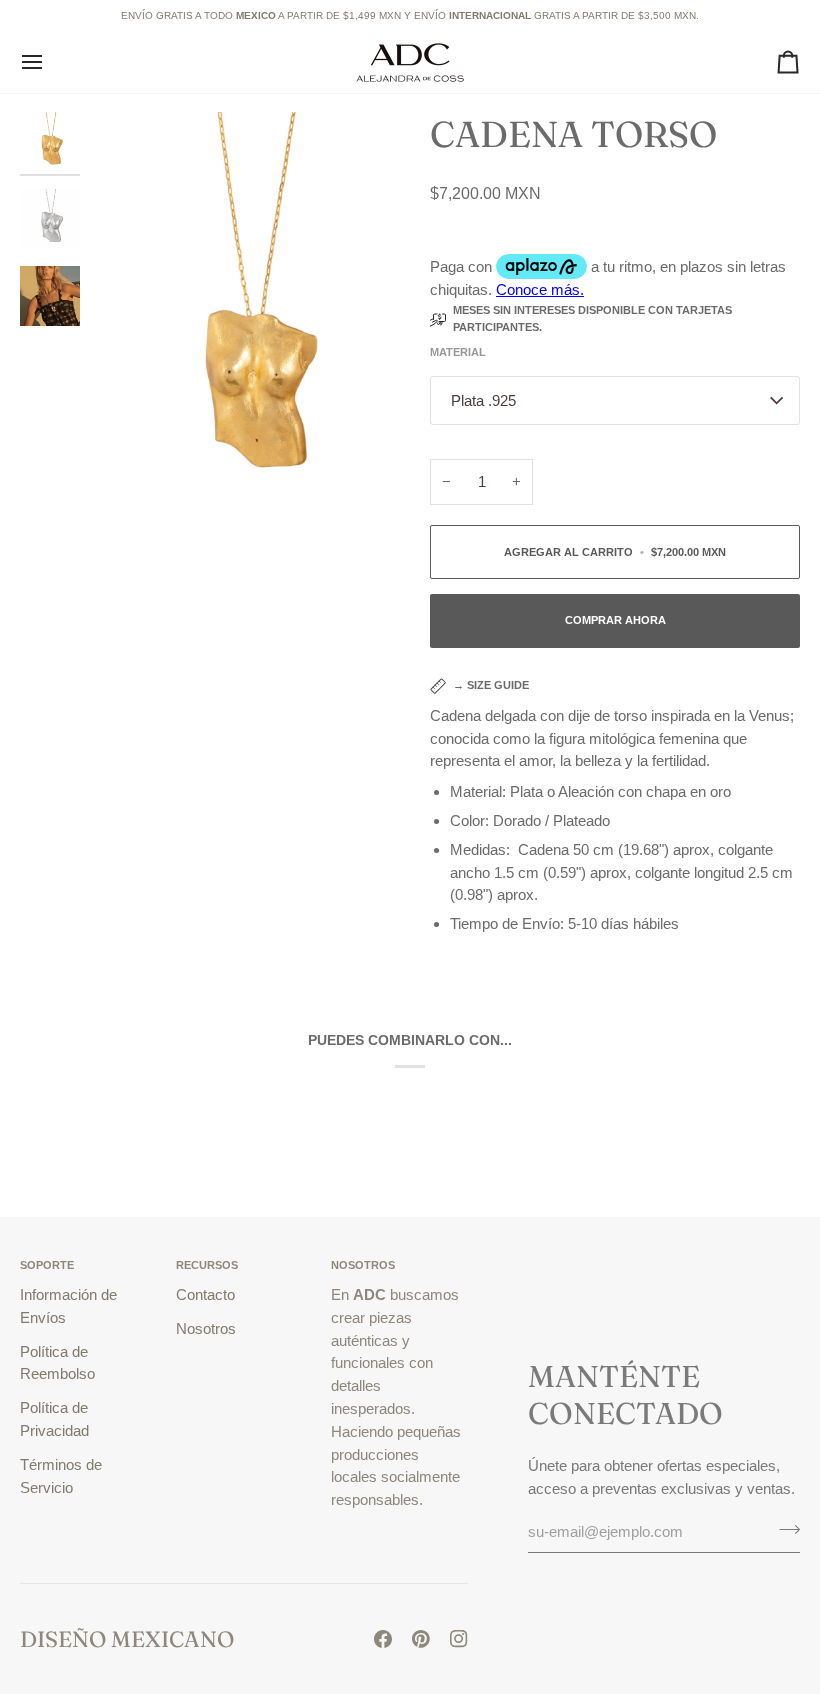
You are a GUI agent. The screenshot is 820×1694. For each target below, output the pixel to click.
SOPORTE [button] (47, 1265)
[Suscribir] (783, 1529)
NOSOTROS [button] (363, 1265)
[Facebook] (383, 1639)
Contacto (205, 1294)
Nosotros (206, 1328)
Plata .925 (483, 400)
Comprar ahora (615, 620)
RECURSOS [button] (207, 1265)
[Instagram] (459, 1639)
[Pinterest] (421, 1639)
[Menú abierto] (50, 62)
